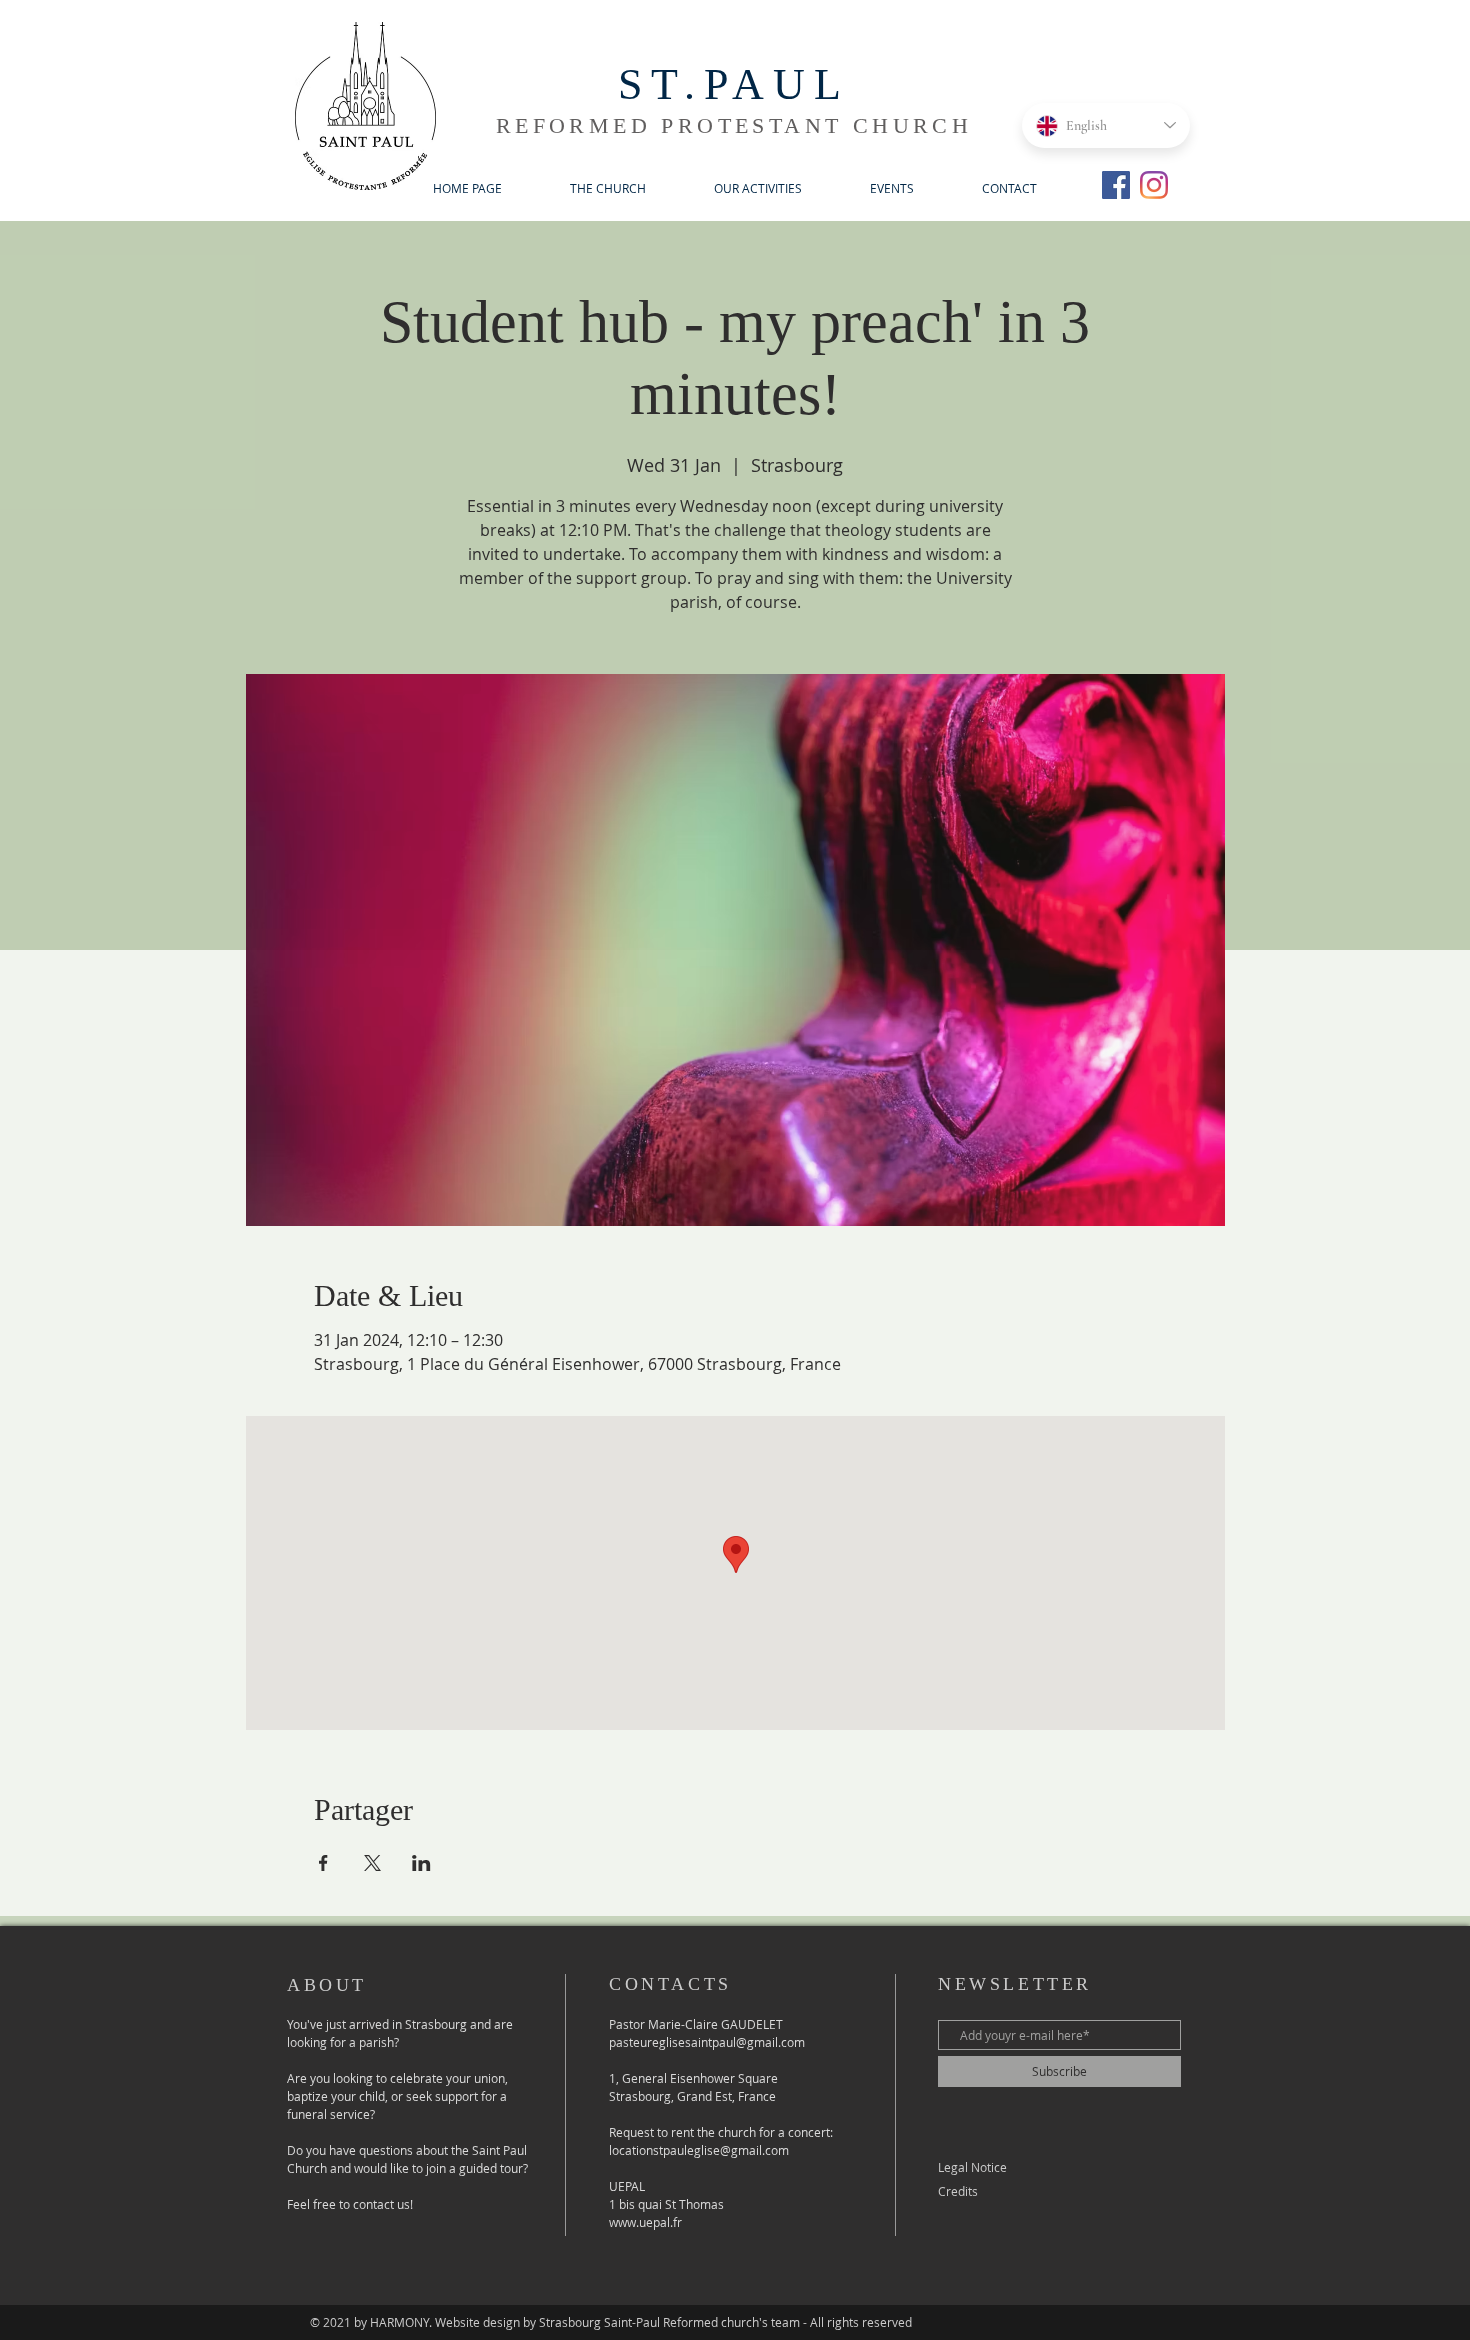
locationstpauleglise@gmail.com (699, 2150)
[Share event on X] (372, 1863)
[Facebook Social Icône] (1116, 185)
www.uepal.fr (645, 2222)
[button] (608, 188)
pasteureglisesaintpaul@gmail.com (707, 2042)
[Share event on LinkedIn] (421, 1863)
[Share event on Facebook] (323, 1863)
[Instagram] (1154, 185)
